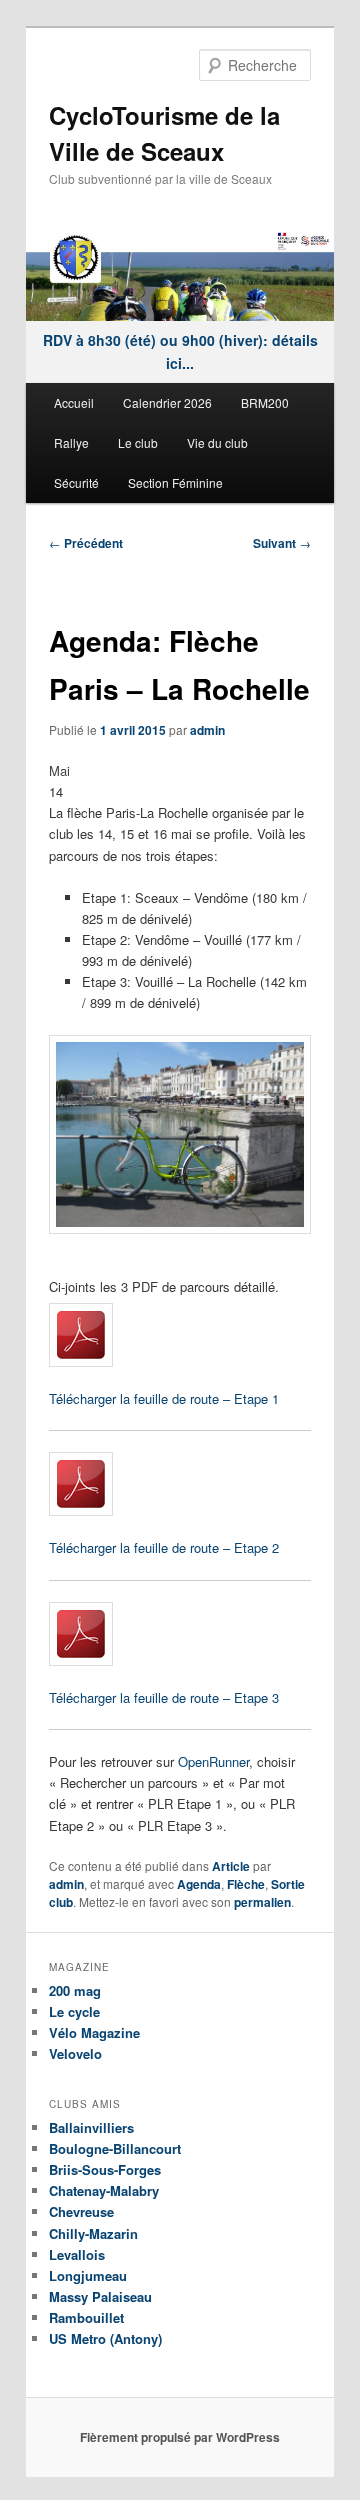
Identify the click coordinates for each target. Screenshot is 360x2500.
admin (207, 730)
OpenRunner (213, 1761)
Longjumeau (88, 2275)
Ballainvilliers (91, 2127)
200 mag (75, 1990)
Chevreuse (81, 2211)
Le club (138, 442)
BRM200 (265, 402)
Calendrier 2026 (167, 402)
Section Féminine (175, 482)
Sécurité (76, 482)
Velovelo (75, 2053)
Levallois (77, 2254)
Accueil (74, 402)
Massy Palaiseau (100, 2296)
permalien (262, 1902)
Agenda (199, 1884)
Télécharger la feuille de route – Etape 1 (164, 1398)
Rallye (71, 442)
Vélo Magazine (94, 2032)
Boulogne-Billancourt (115, 2148)
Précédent (86, 543)
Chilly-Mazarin (93, 2233)
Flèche (246, 1884)
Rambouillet (86, 2317)
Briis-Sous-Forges (105, 2169)
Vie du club (217, 442)
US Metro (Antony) (105, 2338)
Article (231, 1866)
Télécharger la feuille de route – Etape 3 (164, 1697)
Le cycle (74, 2011)
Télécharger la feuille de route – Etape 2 (164, 1547)
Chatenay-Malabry (104, 2190)
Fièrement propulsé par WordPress (180, 2437)
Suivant (282, 543)
